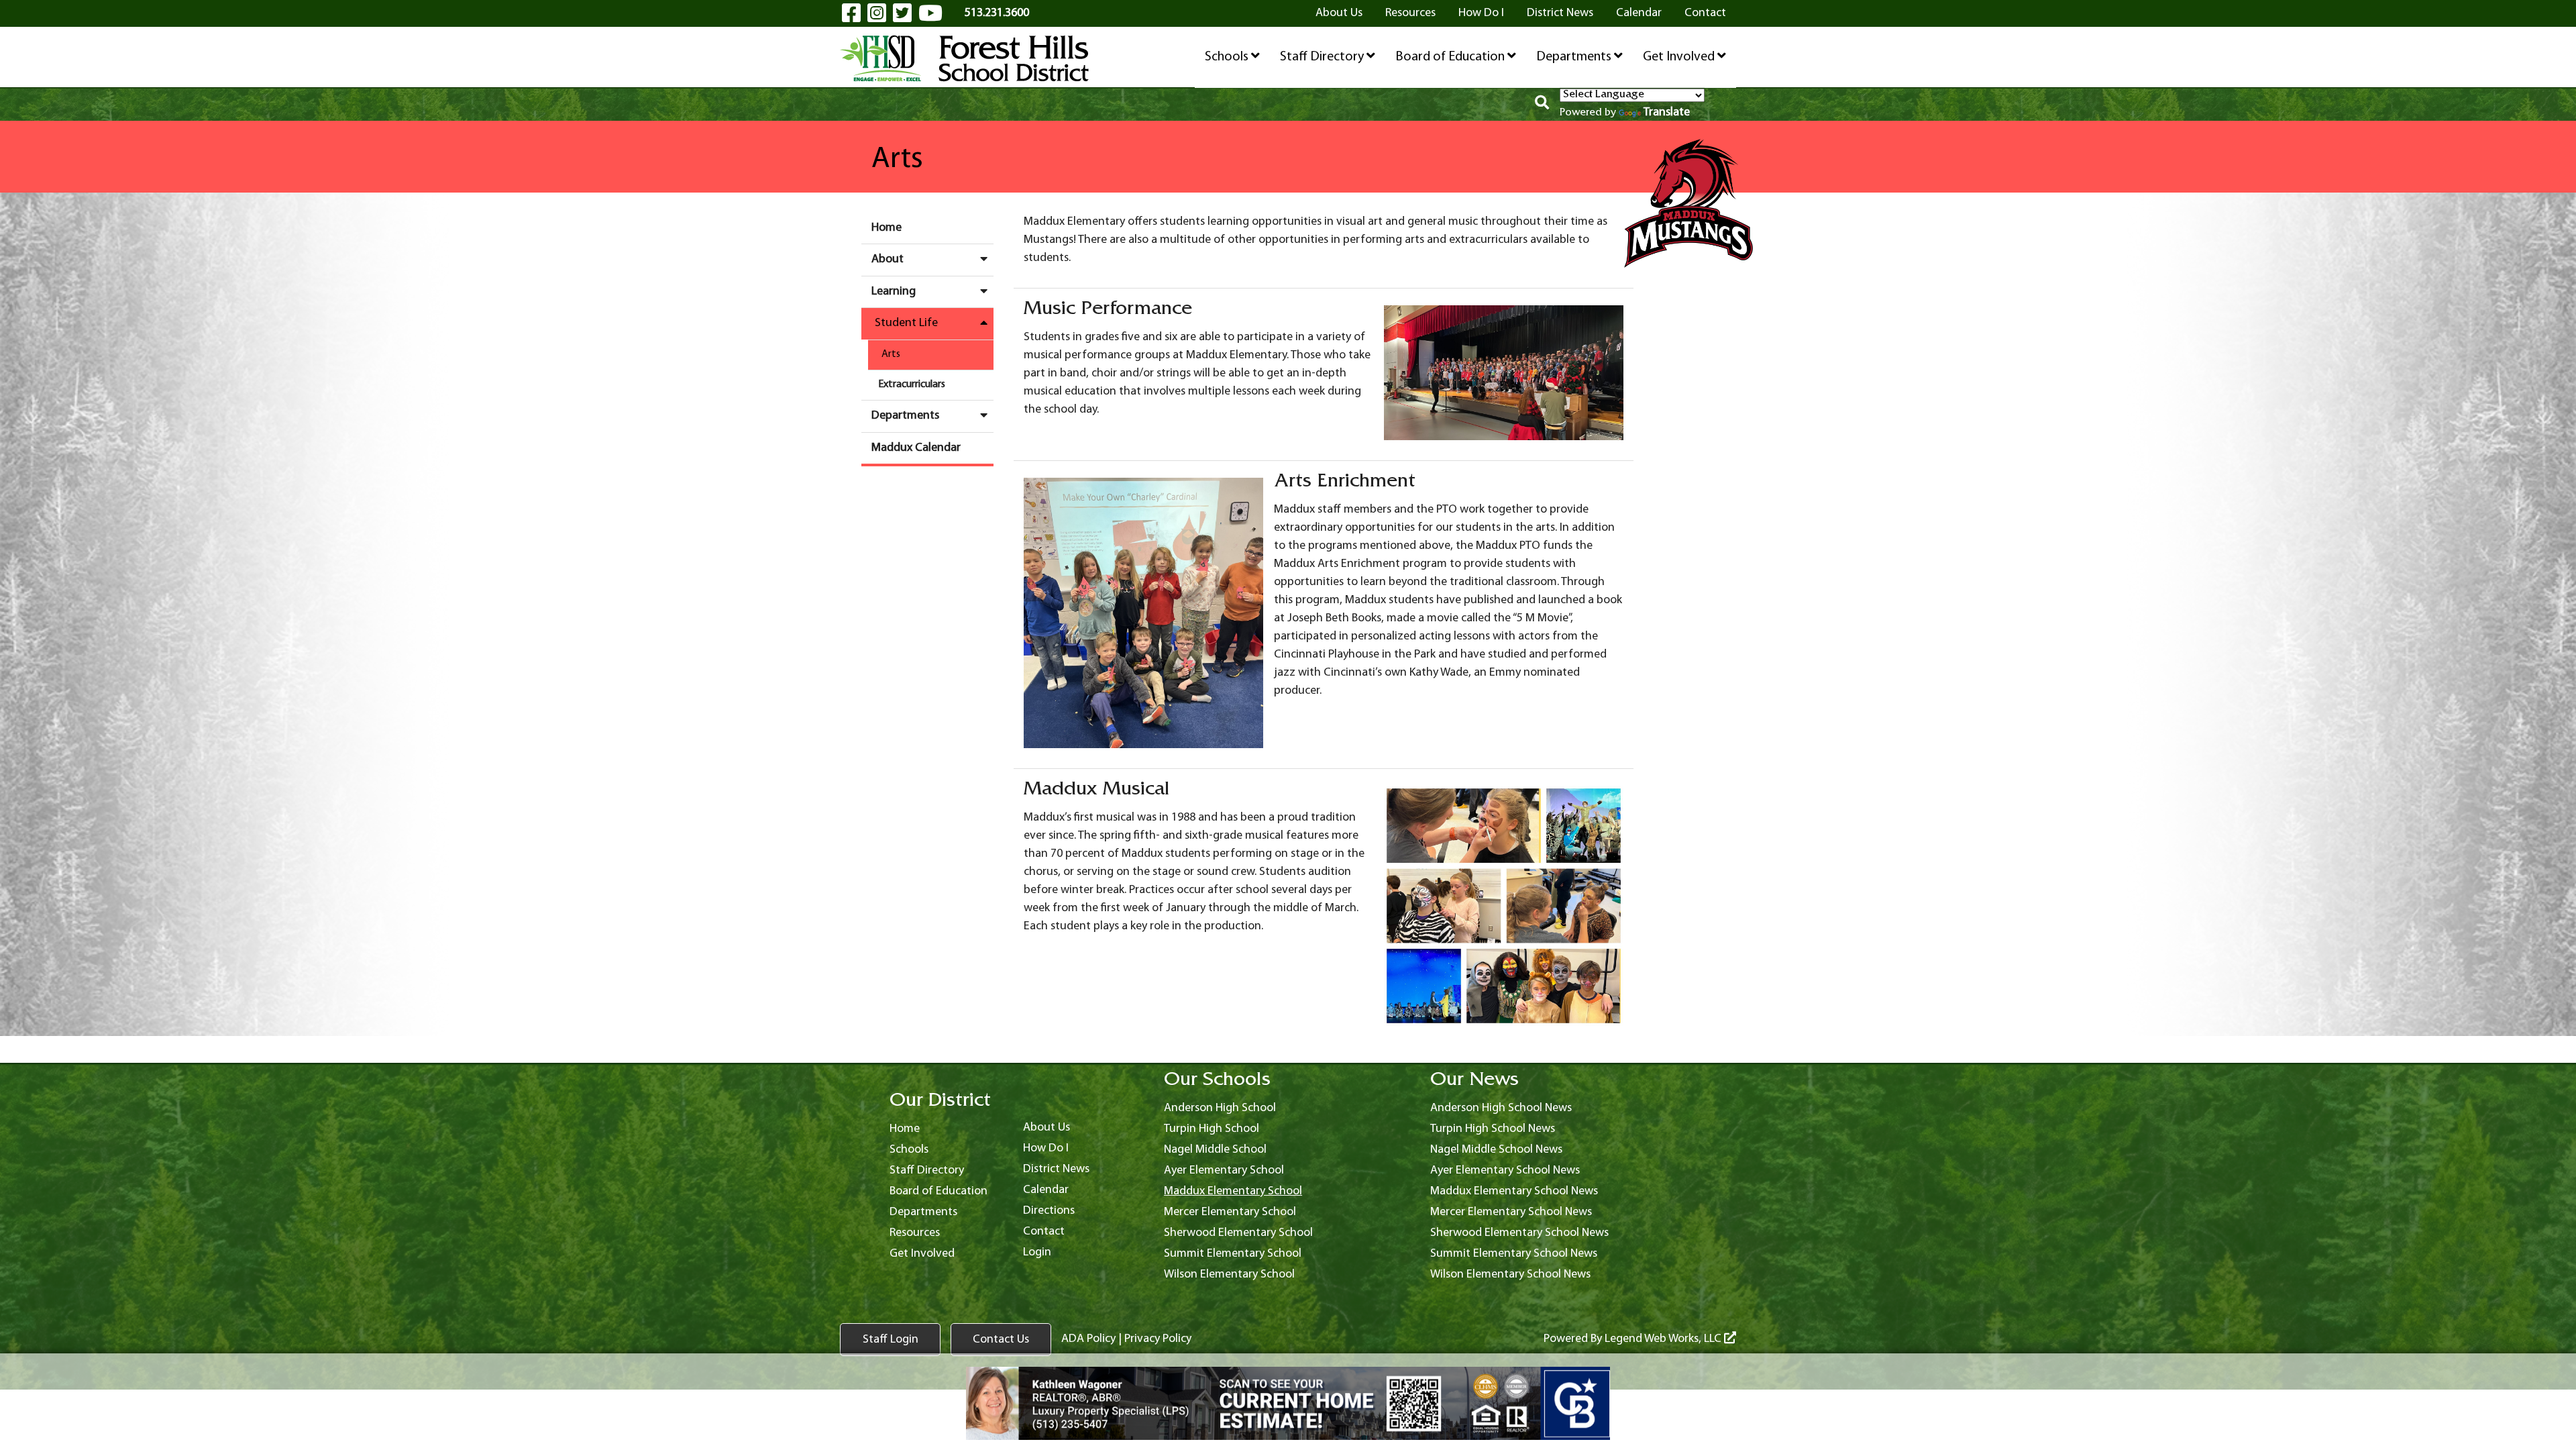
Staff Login (891, 1340)
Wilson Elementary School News (1510, 1275)
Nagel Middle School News (1496, 1150)
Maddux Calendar (916, 448)
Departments (1575, 57)
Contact (1705, 13)
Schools (1228, 57)
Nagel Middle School (1215, 1150)
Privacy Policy (1158, 1339)
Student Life (906, 323)
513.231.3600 (997, 13)
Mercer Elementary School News (1511, 1212)
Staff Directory (1323, 57)
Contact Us (1001, 1340)
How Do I (1481, 13)
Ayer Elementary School (1224, 1171)
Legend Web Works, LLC (1664, 1339)
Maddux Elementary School (1233, 1191)
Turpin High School (1212, 1129)
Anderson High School (1220, 1108)
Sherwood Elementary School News (1519, 1233)
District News (1560, 13)
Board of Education (1451, 57)
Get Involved (1680, 57)
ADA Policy (1088, 1339)
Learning (894, 292)
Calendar (1639, 13)
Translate (1667, 112)
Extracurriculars (912, 384)
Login (1037, 1252)
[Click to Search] (1542, 105)
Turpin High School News (1493, 1129)
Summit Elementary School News (1514, 1254)
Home (887, 228)
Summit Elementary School (1233, 1254)
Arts (891, 354)
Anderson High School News (1501, 1108)
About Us (1339, 13)
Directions (1049, 1211)
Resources (1410, 13)
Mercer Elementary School (1230, 1212)
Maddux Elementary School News (1514, 1191)
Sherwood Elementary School (1238, 1233)
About (888, 259)
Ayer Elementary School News (1505, 1171)
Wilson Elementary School (1229, 1275)
